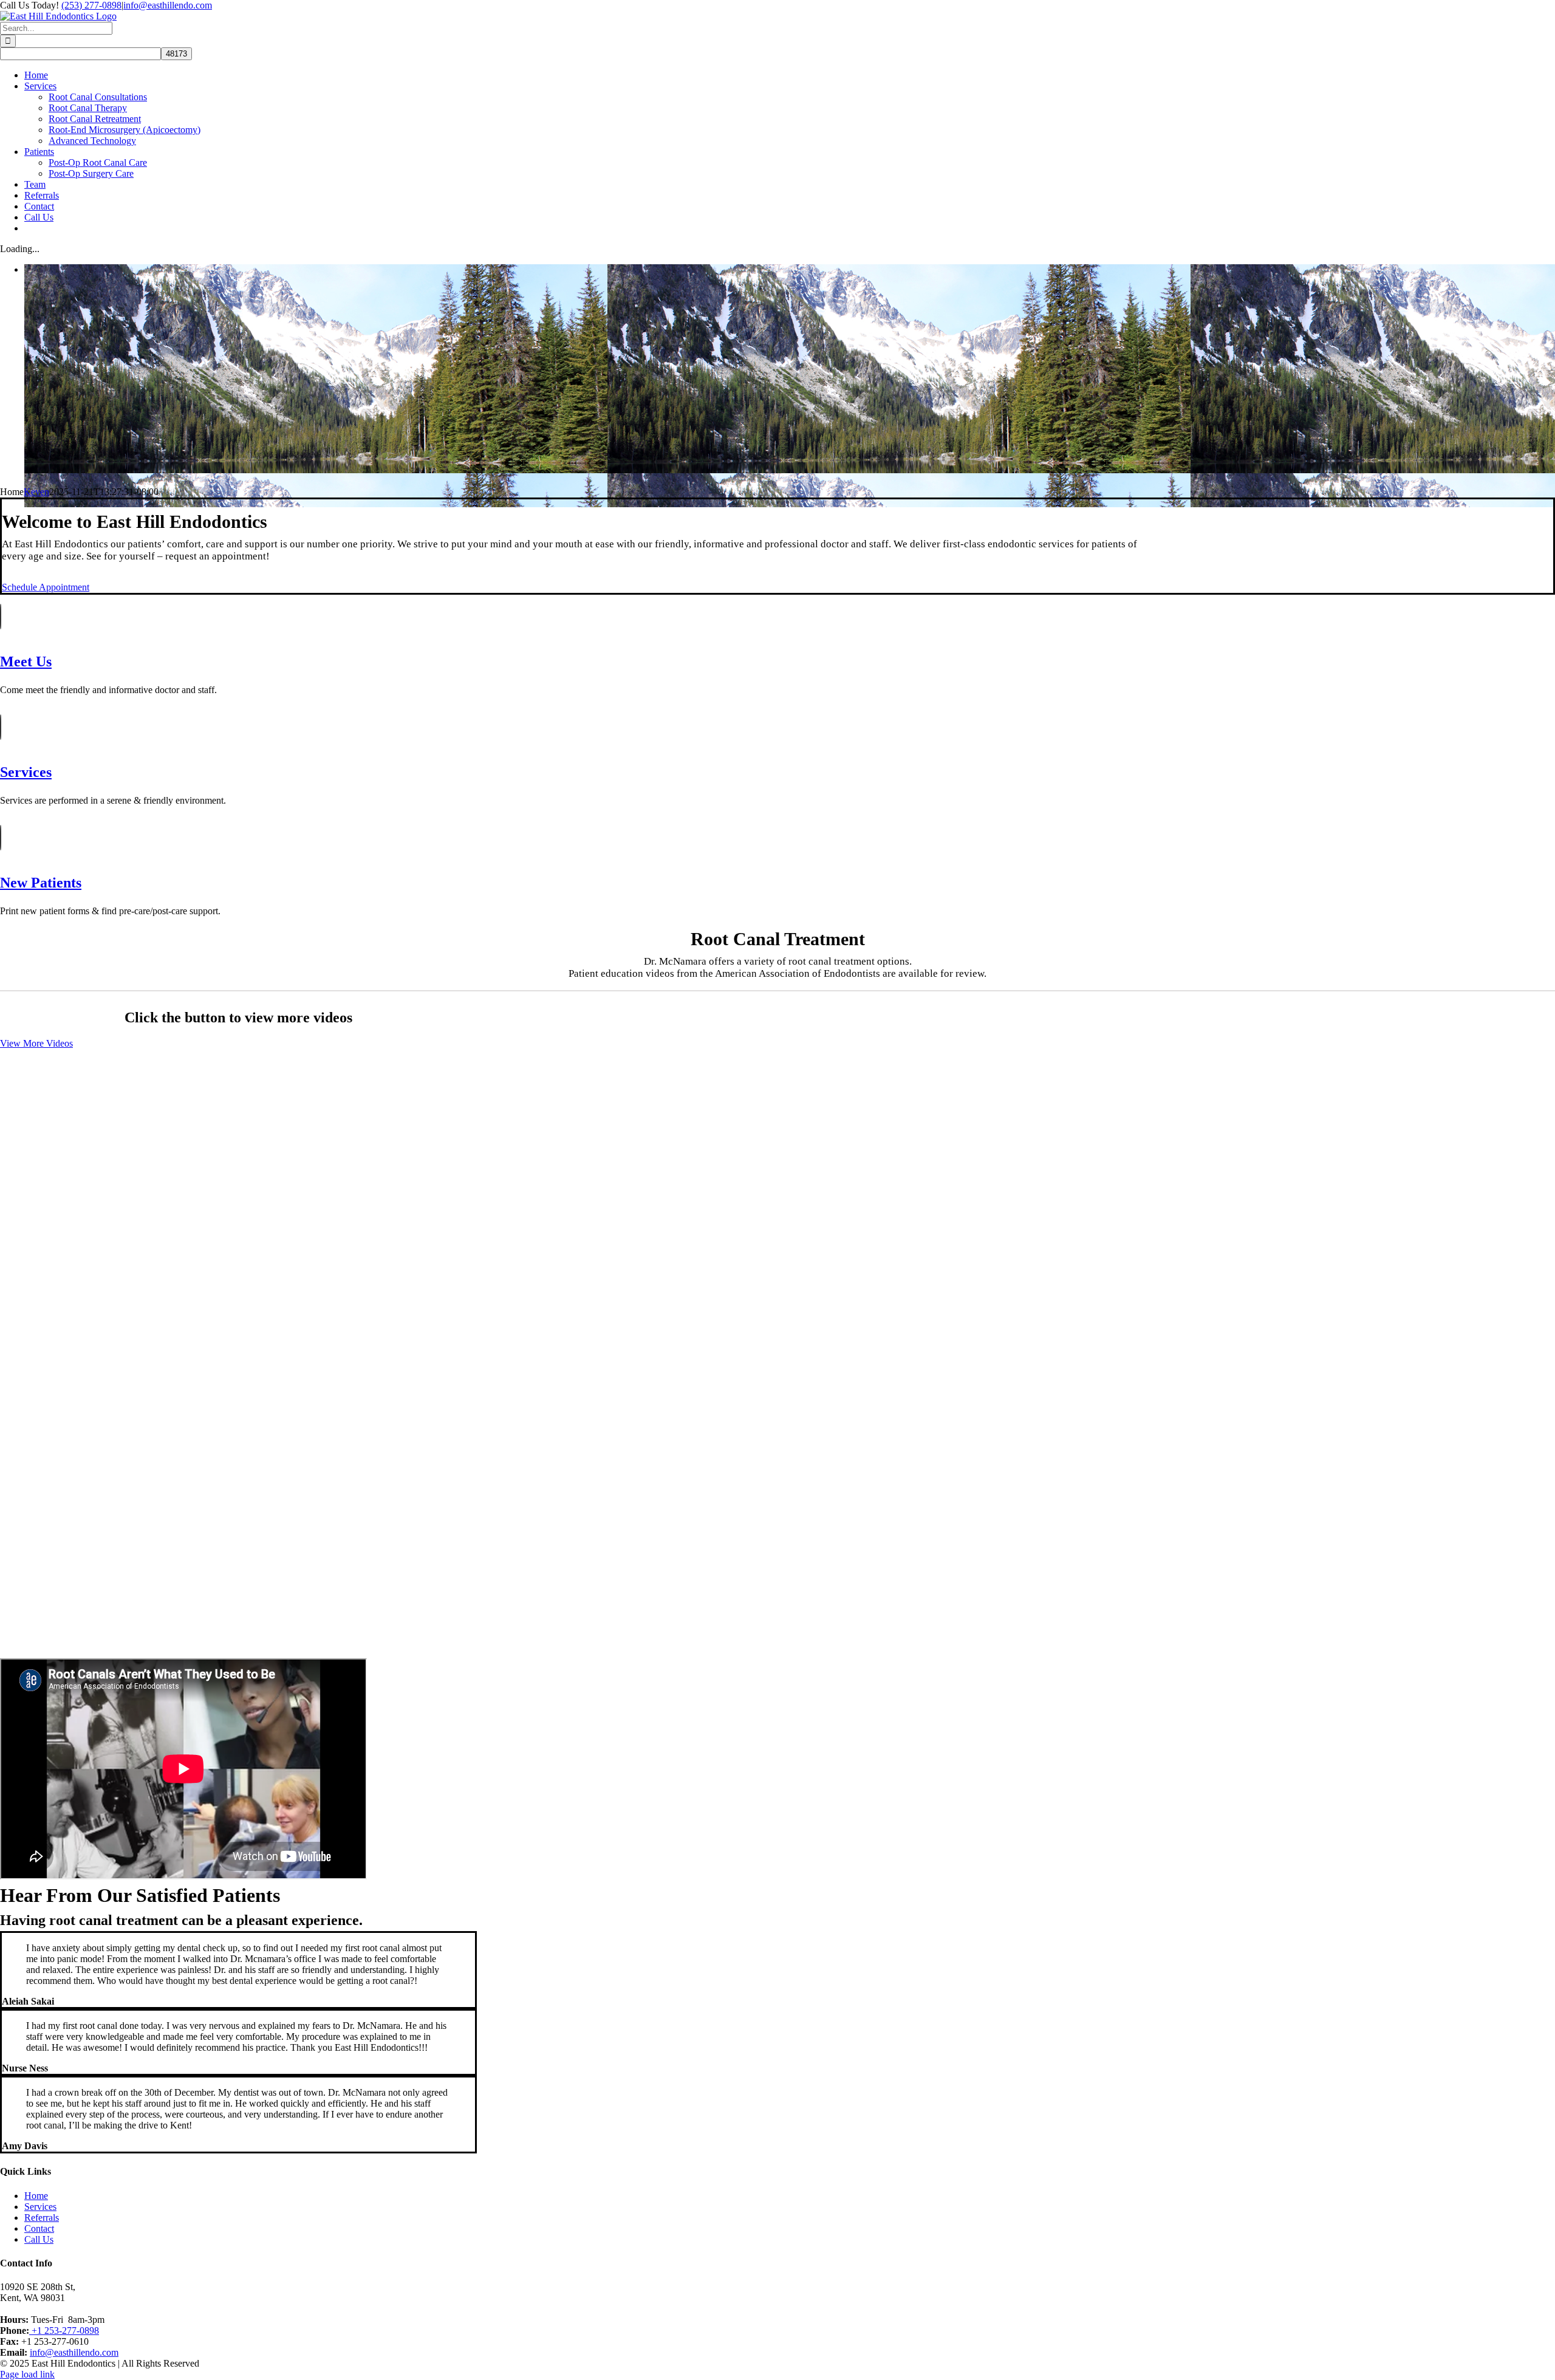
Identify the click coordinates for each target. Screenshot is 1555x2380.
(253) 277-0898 (91, 5)
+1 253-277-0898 (64, 2330)
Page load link (27, 2374)
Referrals (42, 2218)
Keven (36, 492)
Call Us (39, 2239)
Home (36, 2196)
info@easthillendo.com (168, 5)
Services (40, 2207)
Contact (39, 2228)
